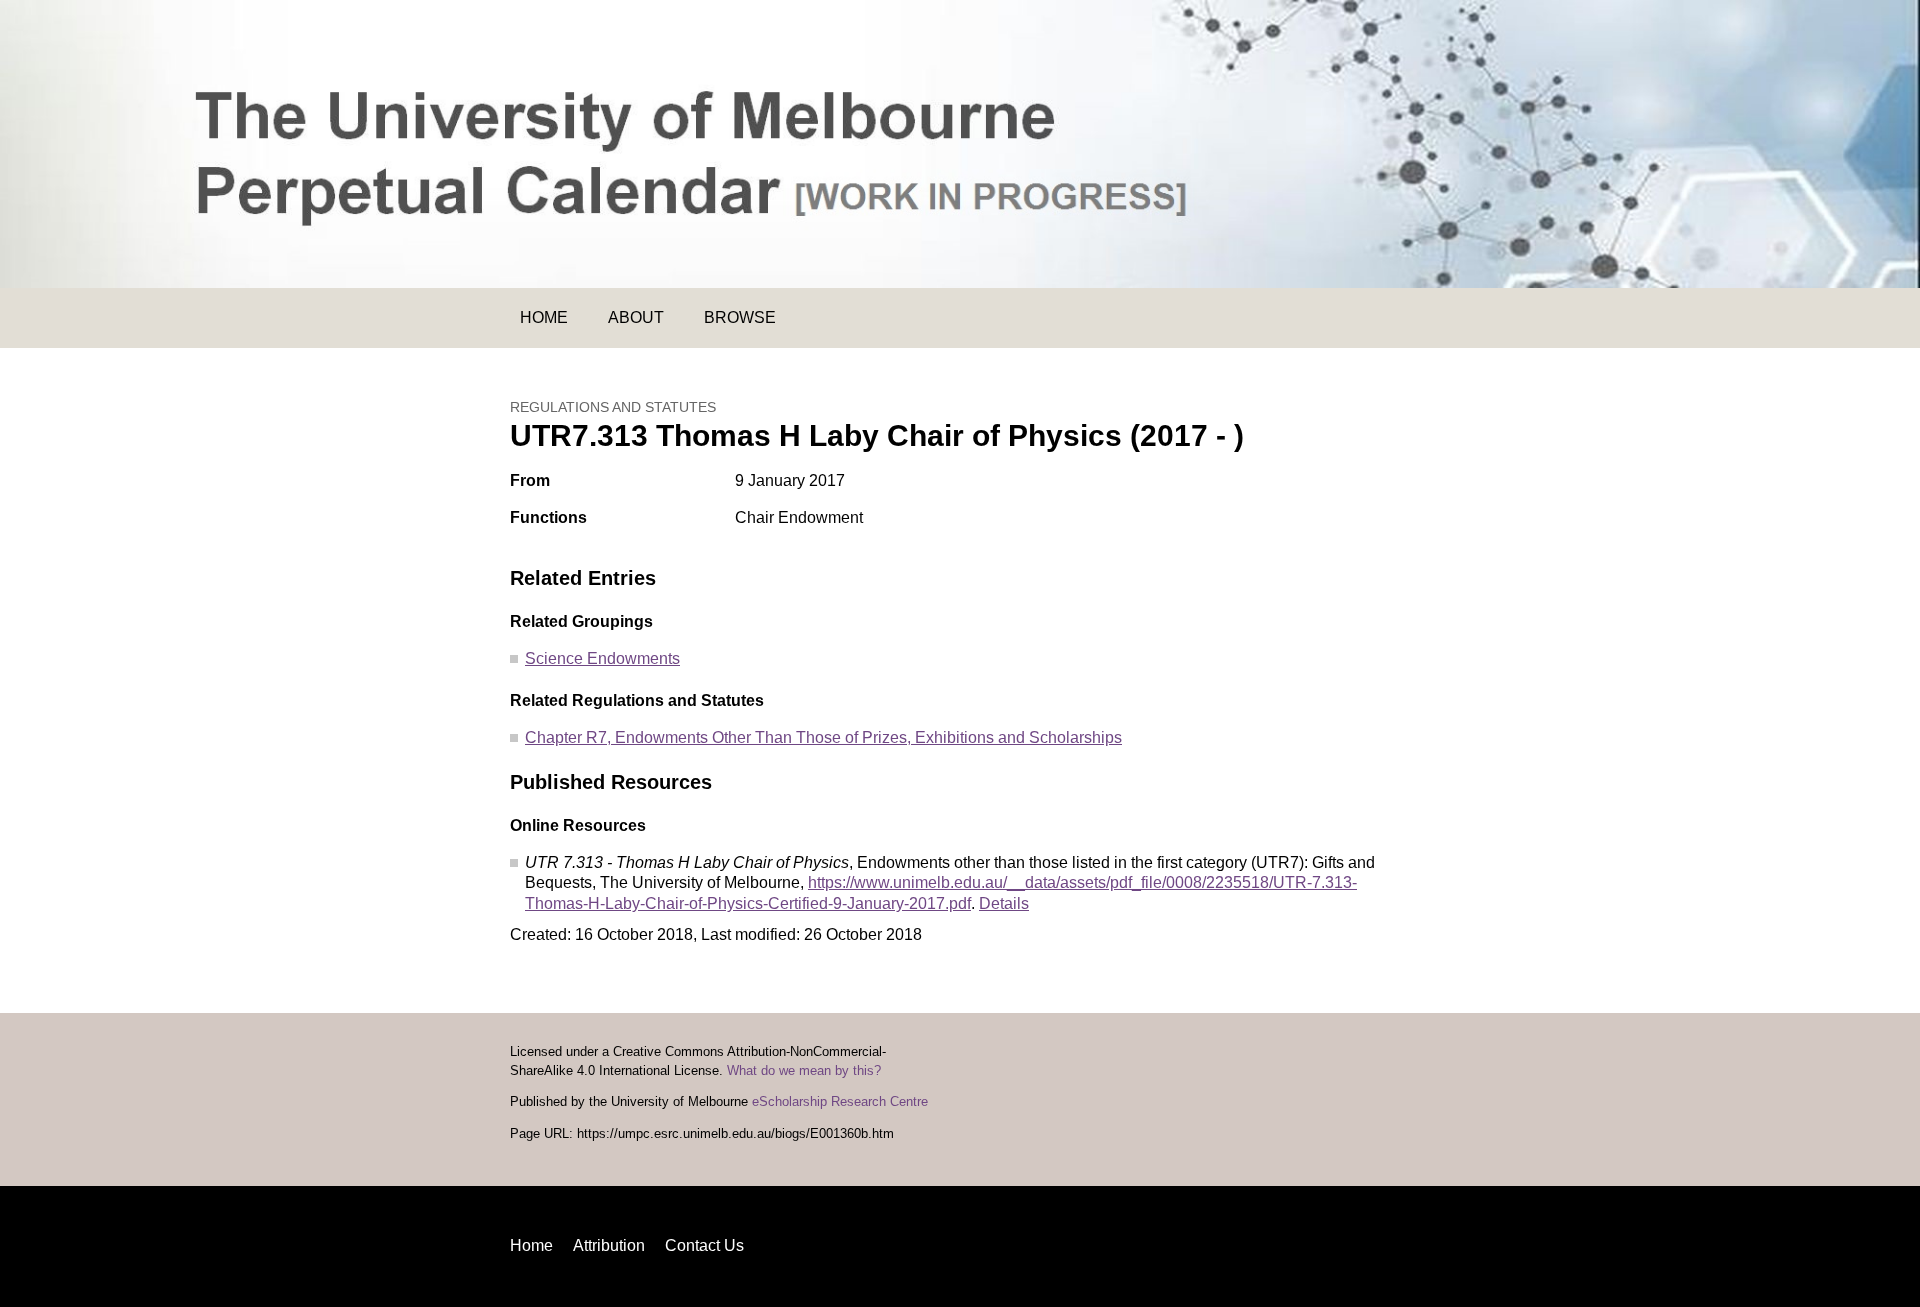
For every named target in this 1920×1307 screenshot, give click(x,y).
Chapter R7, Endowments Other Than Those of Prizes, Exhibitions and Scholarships (823, 737)
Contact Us (704, 1245)
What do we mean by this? (804, 1071)
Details (1004, 903)
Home (544, 317)
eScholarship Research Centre (840, 1102)
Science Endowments (602, 658)
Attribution (609, 1245)
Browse (740, 317)
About (636, 317)
